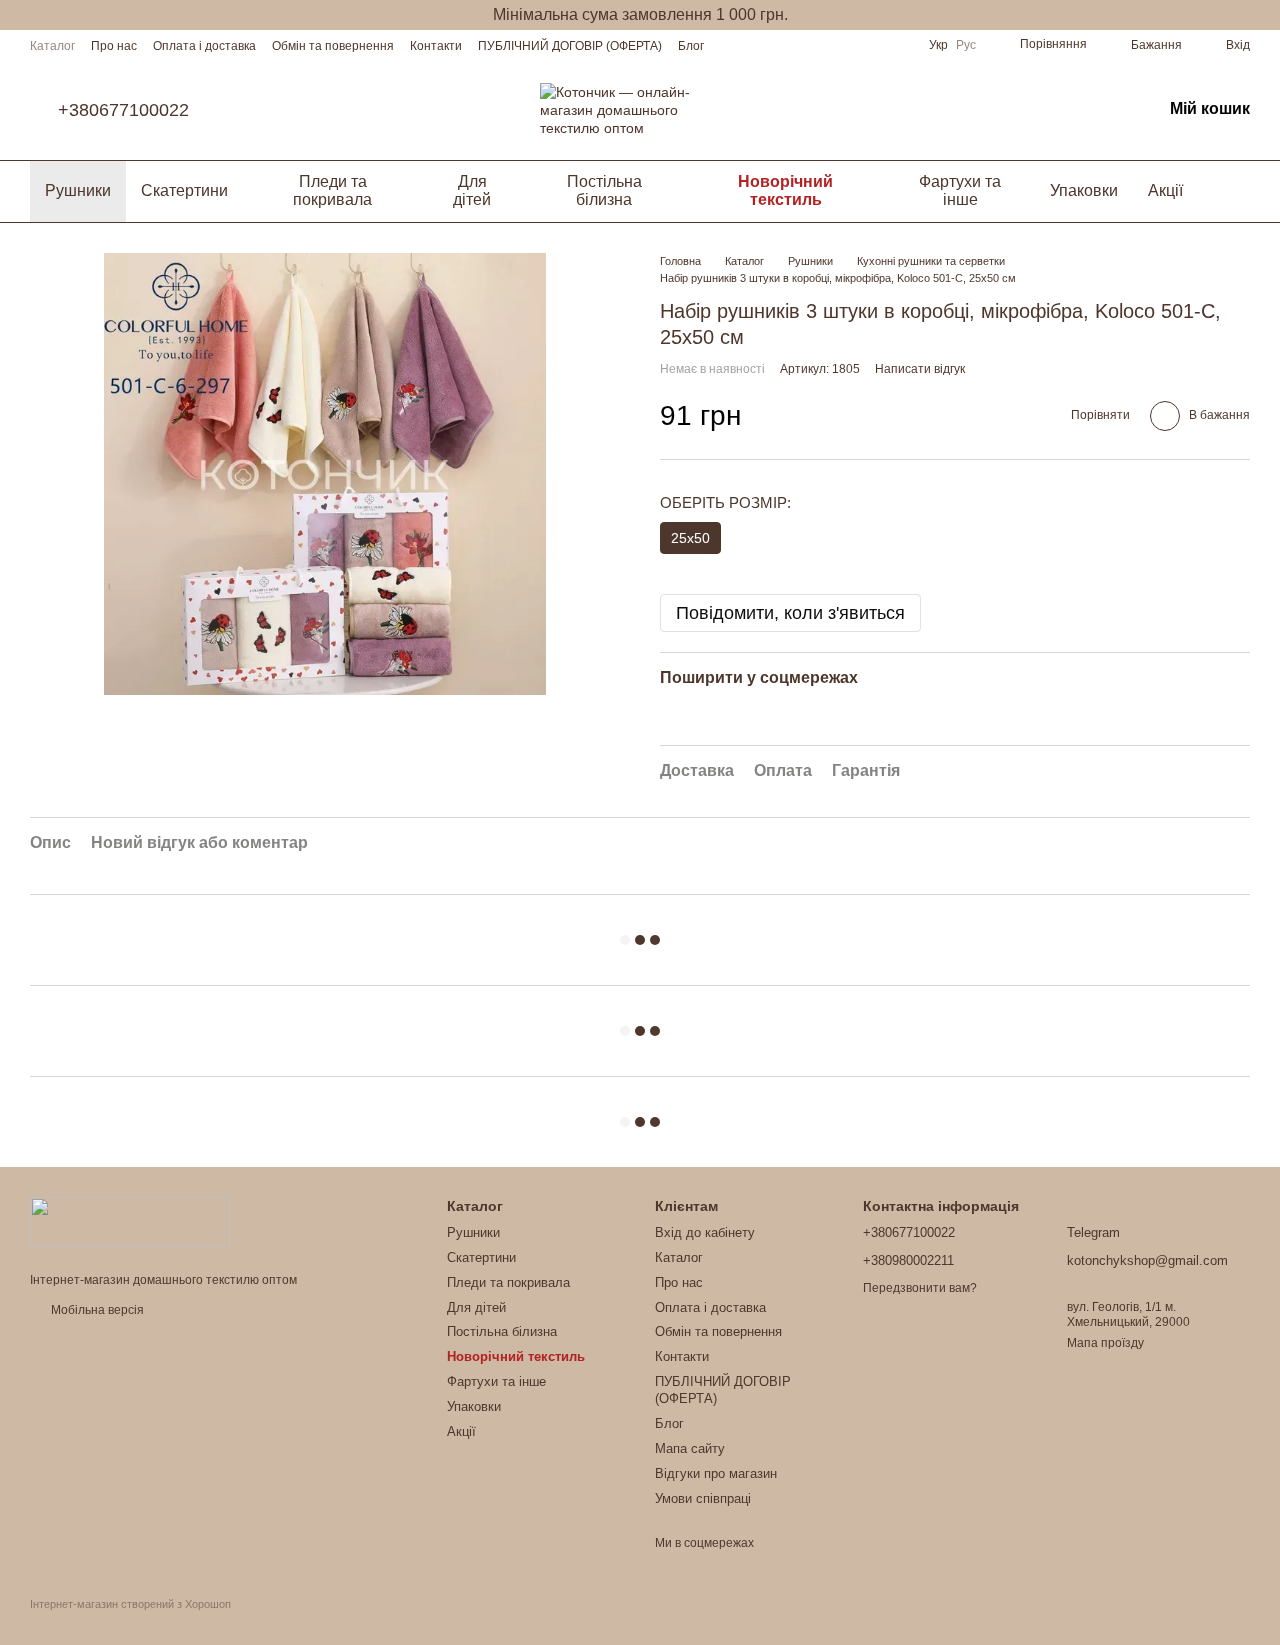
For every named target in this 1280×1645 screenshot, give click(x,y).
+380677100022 (123, 110)
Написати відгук (920, 369)
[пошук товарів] (1234, 191)
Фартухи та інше (960, 190)
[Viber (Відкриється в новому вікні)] (897, 45)
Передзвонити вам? (920, 1288)
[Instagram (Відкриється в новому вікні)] (849, 45)
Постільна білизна (604, 190)
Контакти (436, 46)
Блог (691, 46)
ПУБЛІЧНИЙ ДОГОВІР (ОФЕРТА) (570, 46)
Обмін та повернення (333, 46)
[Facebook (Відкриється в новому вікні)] (873, 45)
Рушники (78, 190)
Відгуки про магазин (716, 1473)
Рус (966, 45)
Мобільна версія (96, 1310)
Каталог (52, 46)
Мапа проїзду (1105, 1343)
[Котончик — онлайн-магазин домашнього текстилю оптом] (130, 1221)
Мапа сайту (690, 1448)
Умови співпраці (703, 1498)
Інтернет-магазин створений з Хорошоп (130, 1604)
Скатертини (184, 190)
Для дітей (472, 190)
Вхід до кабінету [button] (705, 1232)
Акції (1165, 190)
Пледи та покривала (332, 190)
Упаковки (1084, 190)
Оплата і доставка (204, 46)
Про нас (114, 46)
